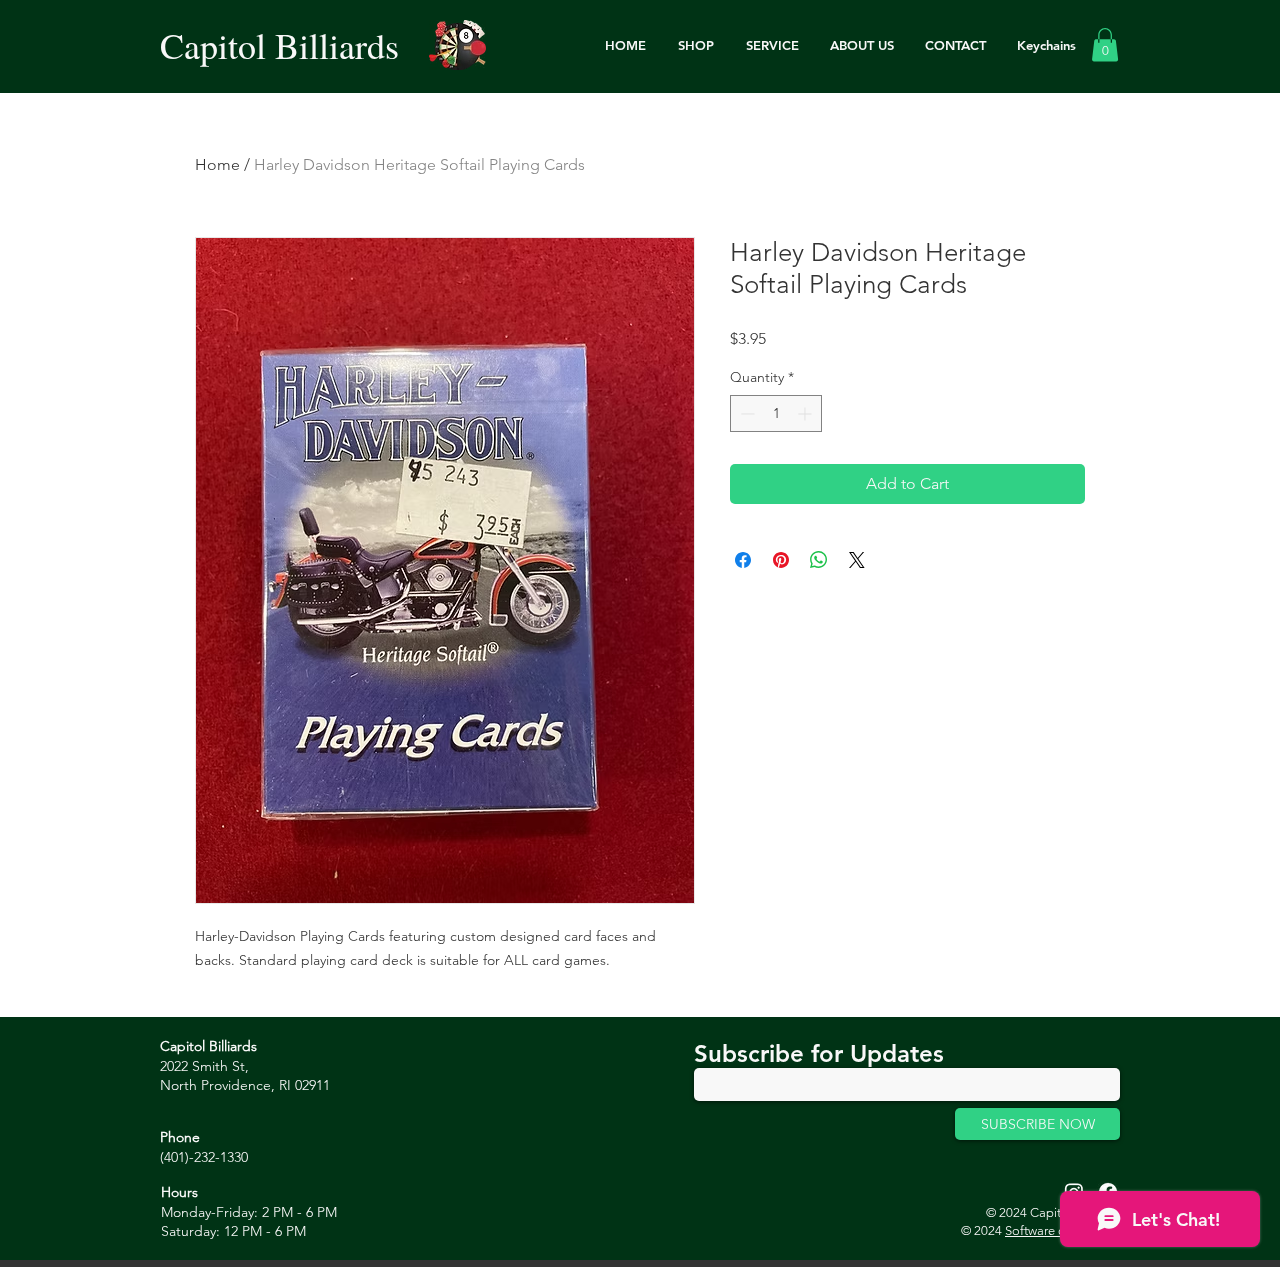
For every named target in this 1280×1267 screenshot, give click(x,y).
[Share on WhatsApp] (819, 560)
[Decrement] (745, 413)
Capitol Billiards (279, 45)
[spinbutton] (776, 413)
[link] (1105, 44)
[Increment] (806, 413)
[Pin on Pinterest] (781, 560)
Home (217, 164)
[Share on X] (857, 560)
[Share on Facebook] (743, 560)
